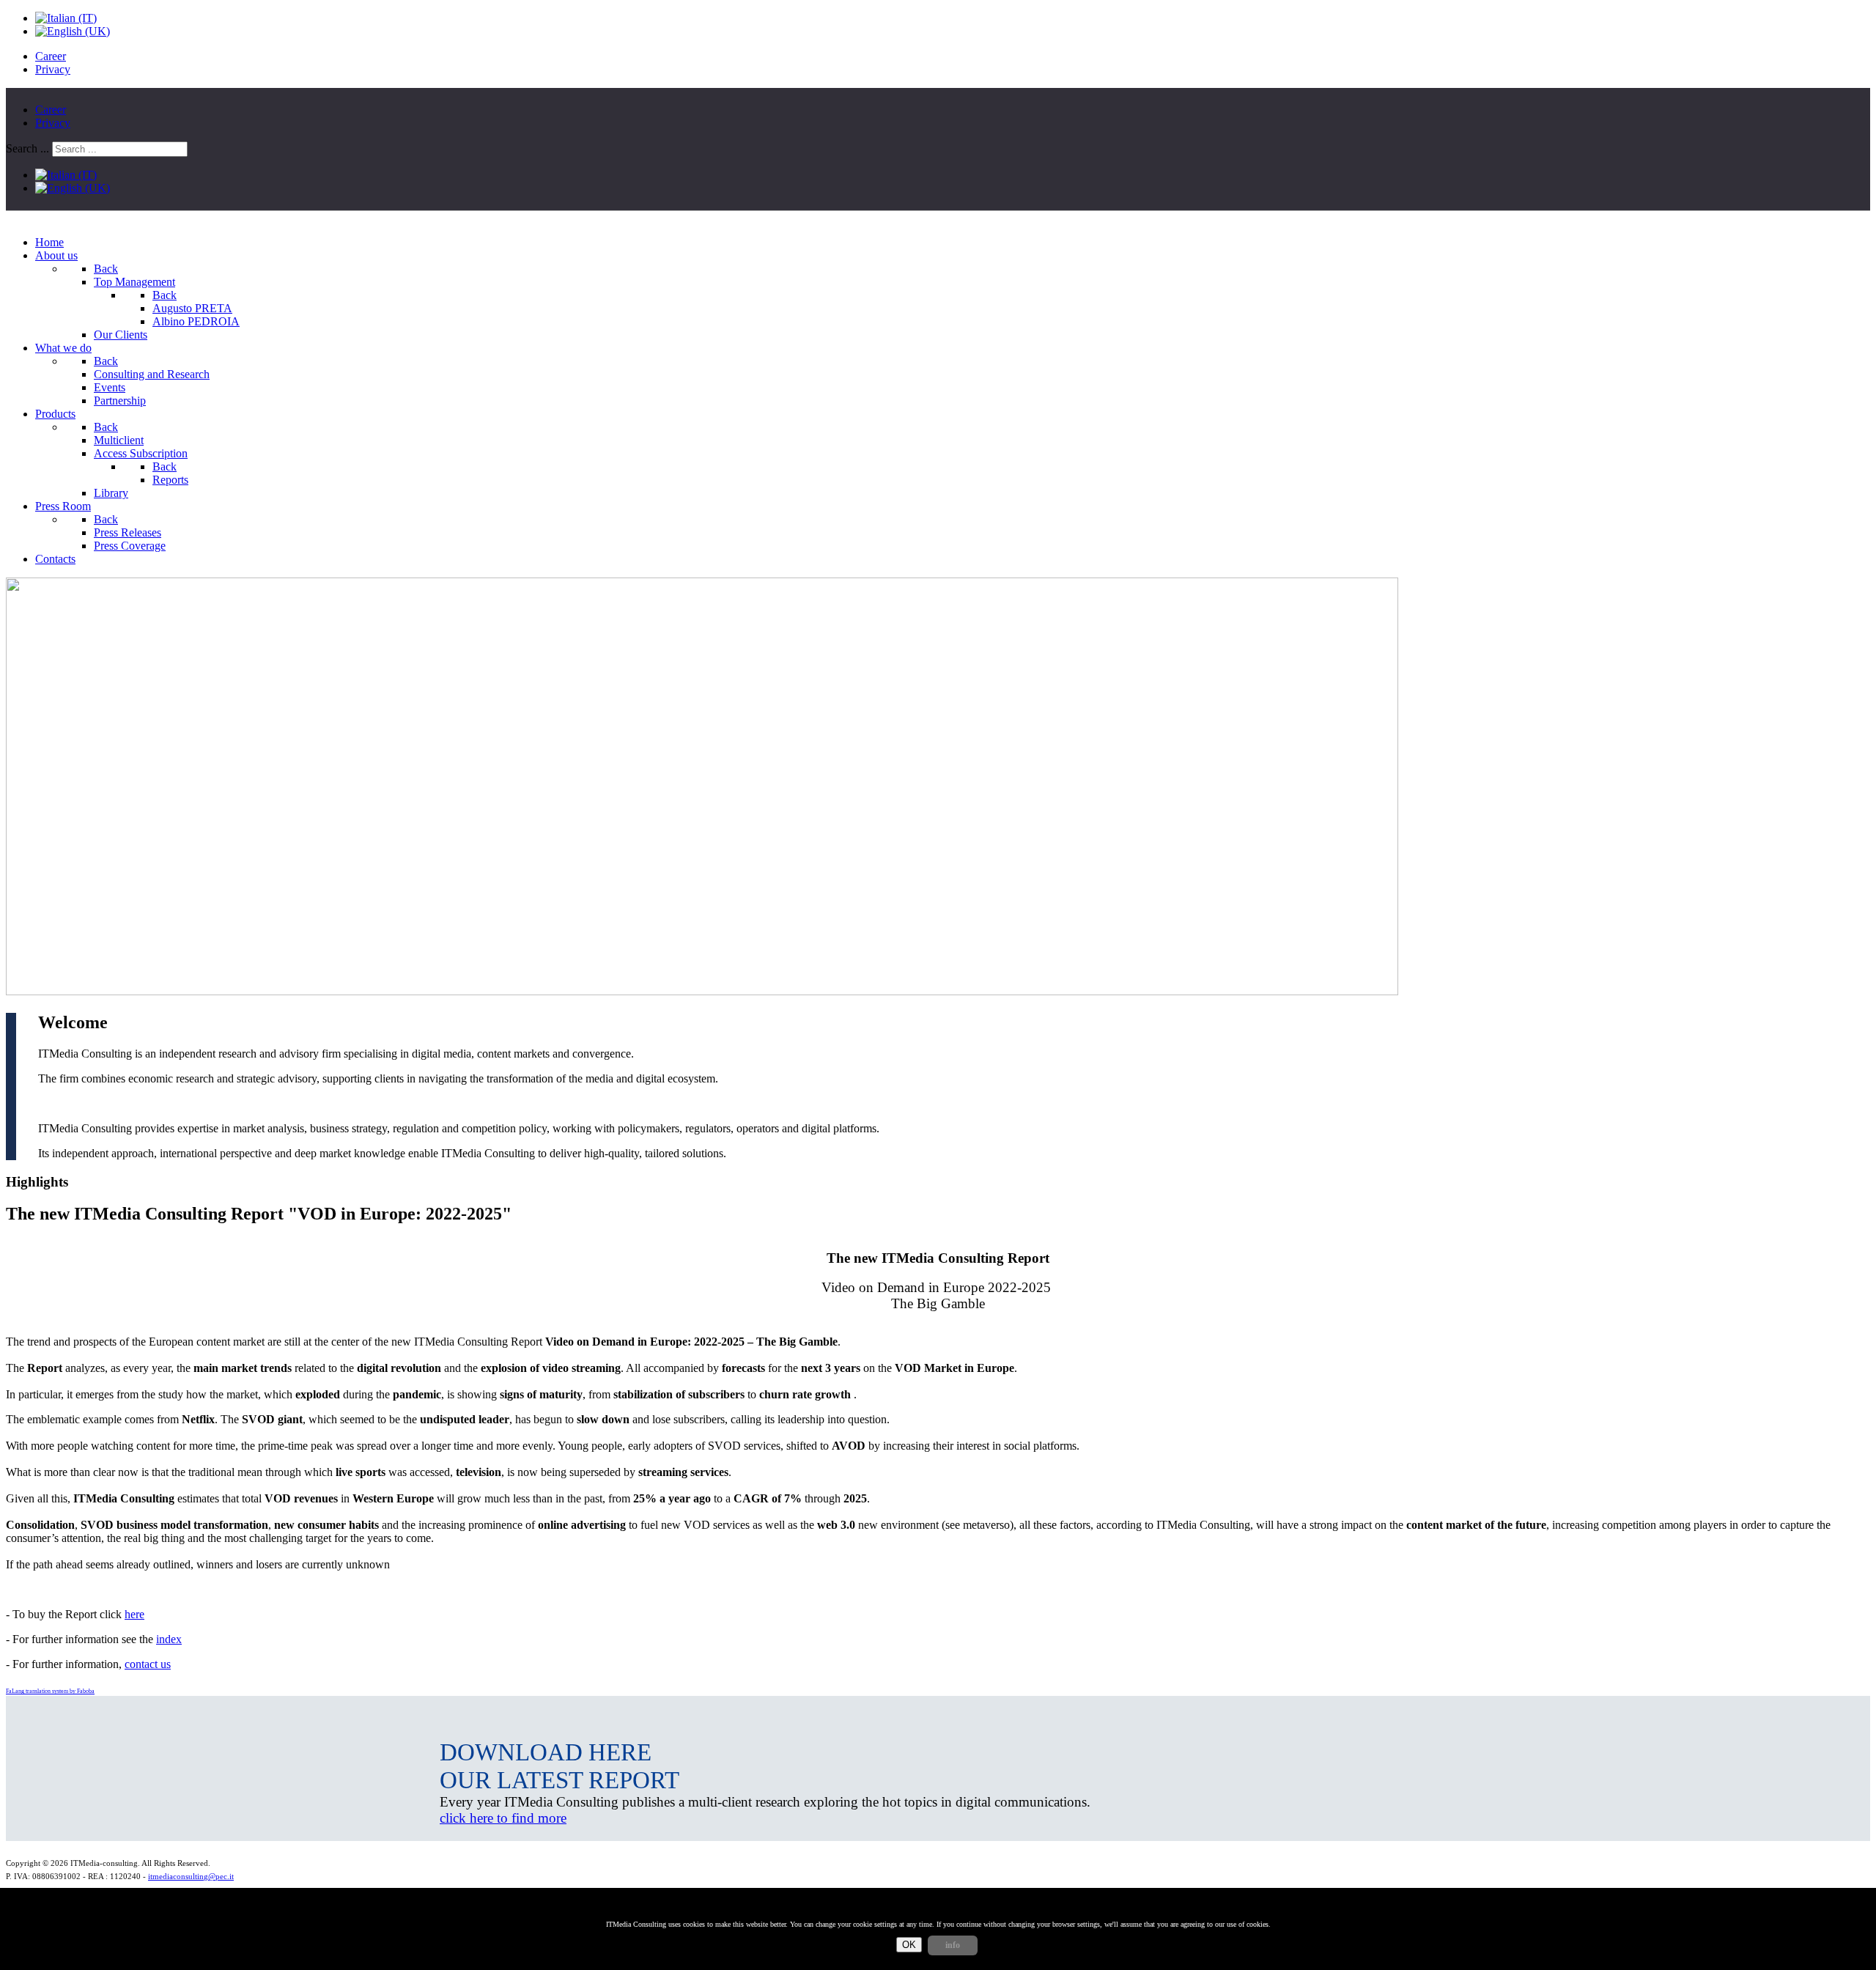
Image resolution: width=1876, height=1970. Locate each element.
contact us (148, 1664)
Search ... (27, 148)
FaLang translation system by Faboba (50, 1691)
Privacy (53, 69)
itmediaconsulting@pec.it (191, 1877)
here (134, 1614)
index (169, 1639)
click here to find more (503, 1818)
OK (909, 1945)
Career (51, 56)
